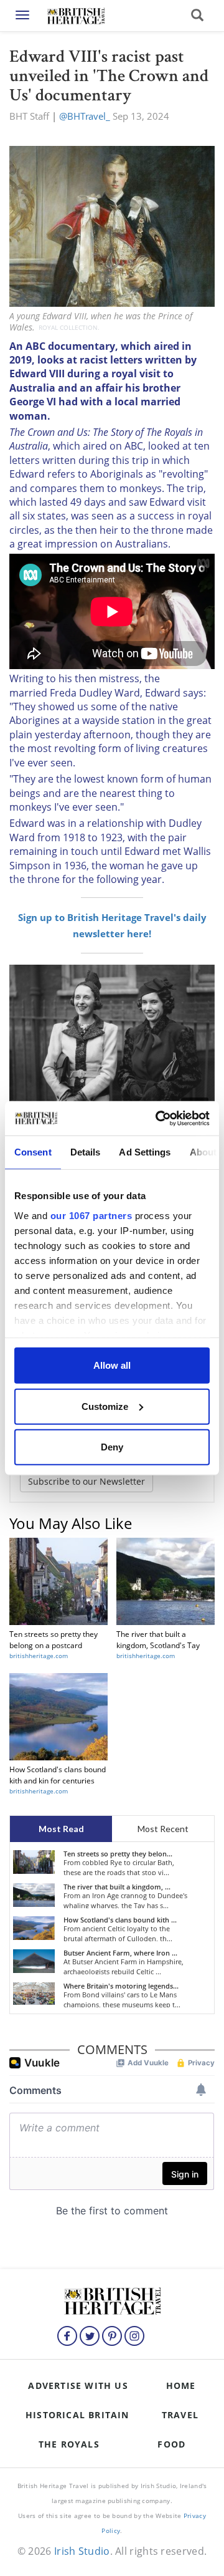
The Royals (69, 2444)
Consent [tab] (33, 1152)
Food (171, 2444)
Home (181, 2385)
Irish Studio (82, 2551)
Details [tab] (86, 1152)
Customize (105, 1406)
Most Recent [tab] (163, 1829)
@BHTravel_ (85, 116)
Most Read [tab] (61, 1829)
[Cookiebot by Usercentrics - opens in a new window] (158, 1118)
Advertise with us (78, 2385)
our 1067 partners (91, 1215)
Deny (112, 1447)
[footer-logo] (112, 2299)
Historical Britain (77, 2415)
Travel (180, 2415)
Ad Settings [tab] (145, 1152)
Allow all (112, 1365)
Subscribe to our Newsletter (86, 1481)
